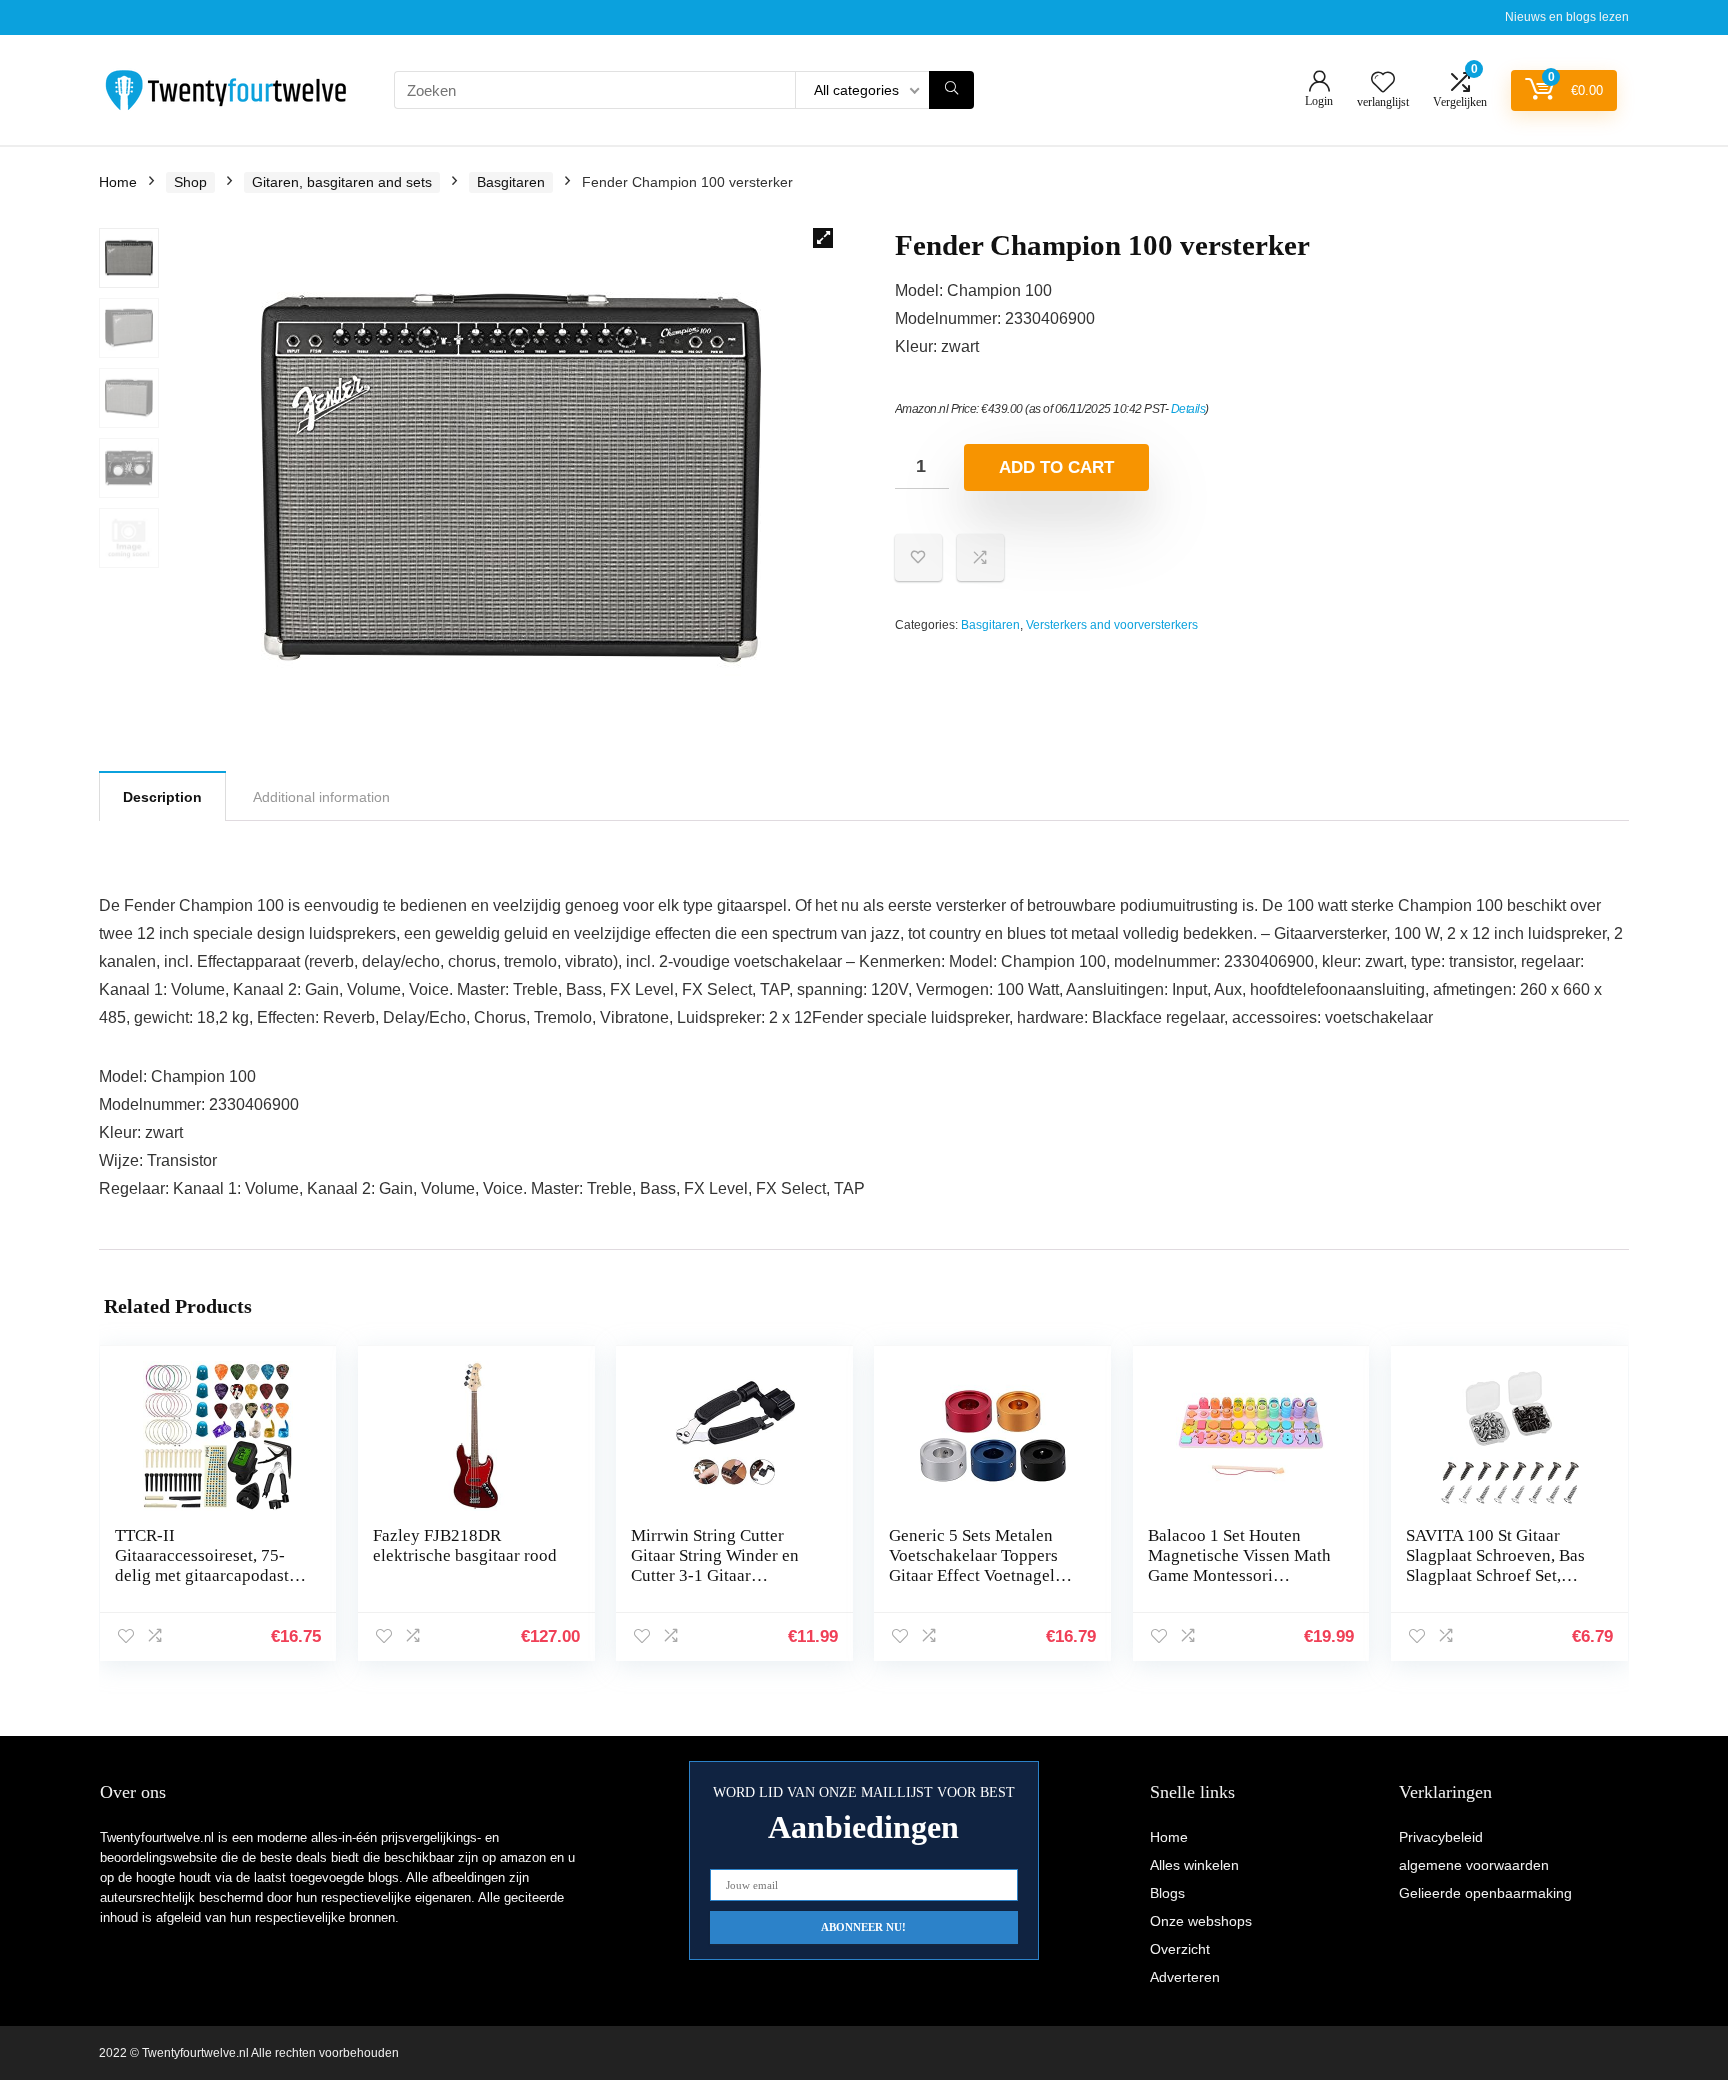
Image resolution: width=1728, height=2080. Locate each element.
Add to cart (1056, 467)
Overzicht (1180, 1949)
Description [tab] (162, 797)
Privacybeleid (1441, 1837)
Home (118, 182)
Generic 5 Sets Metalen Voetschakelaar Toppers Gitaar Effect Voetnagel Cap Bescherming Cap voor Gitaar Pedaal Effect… (973, 1585)
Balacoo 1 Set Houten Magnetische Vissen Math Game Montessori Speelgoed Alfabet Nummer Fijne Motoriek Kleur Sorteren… (1239, 1585)
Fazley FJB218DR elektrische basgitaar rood (465, 1545)
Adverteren (1185, 1977)
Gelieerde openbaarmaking (1485, 1893)
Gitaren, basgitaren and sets (342, 182)
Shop (190, 182)
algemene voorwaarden (1474, 1865)
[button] (823, 238)
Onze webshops (1201, 1921)
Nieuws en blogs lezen (1567, 17)
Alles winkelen (1194, 1865)
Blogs (1167, 1893)
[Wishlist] (1383, 83)
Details (1188, 409)
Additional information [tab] (321, 797)
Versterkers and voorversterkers (1112, 625)
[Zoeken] (951, 90)
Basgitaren (511, 182)
